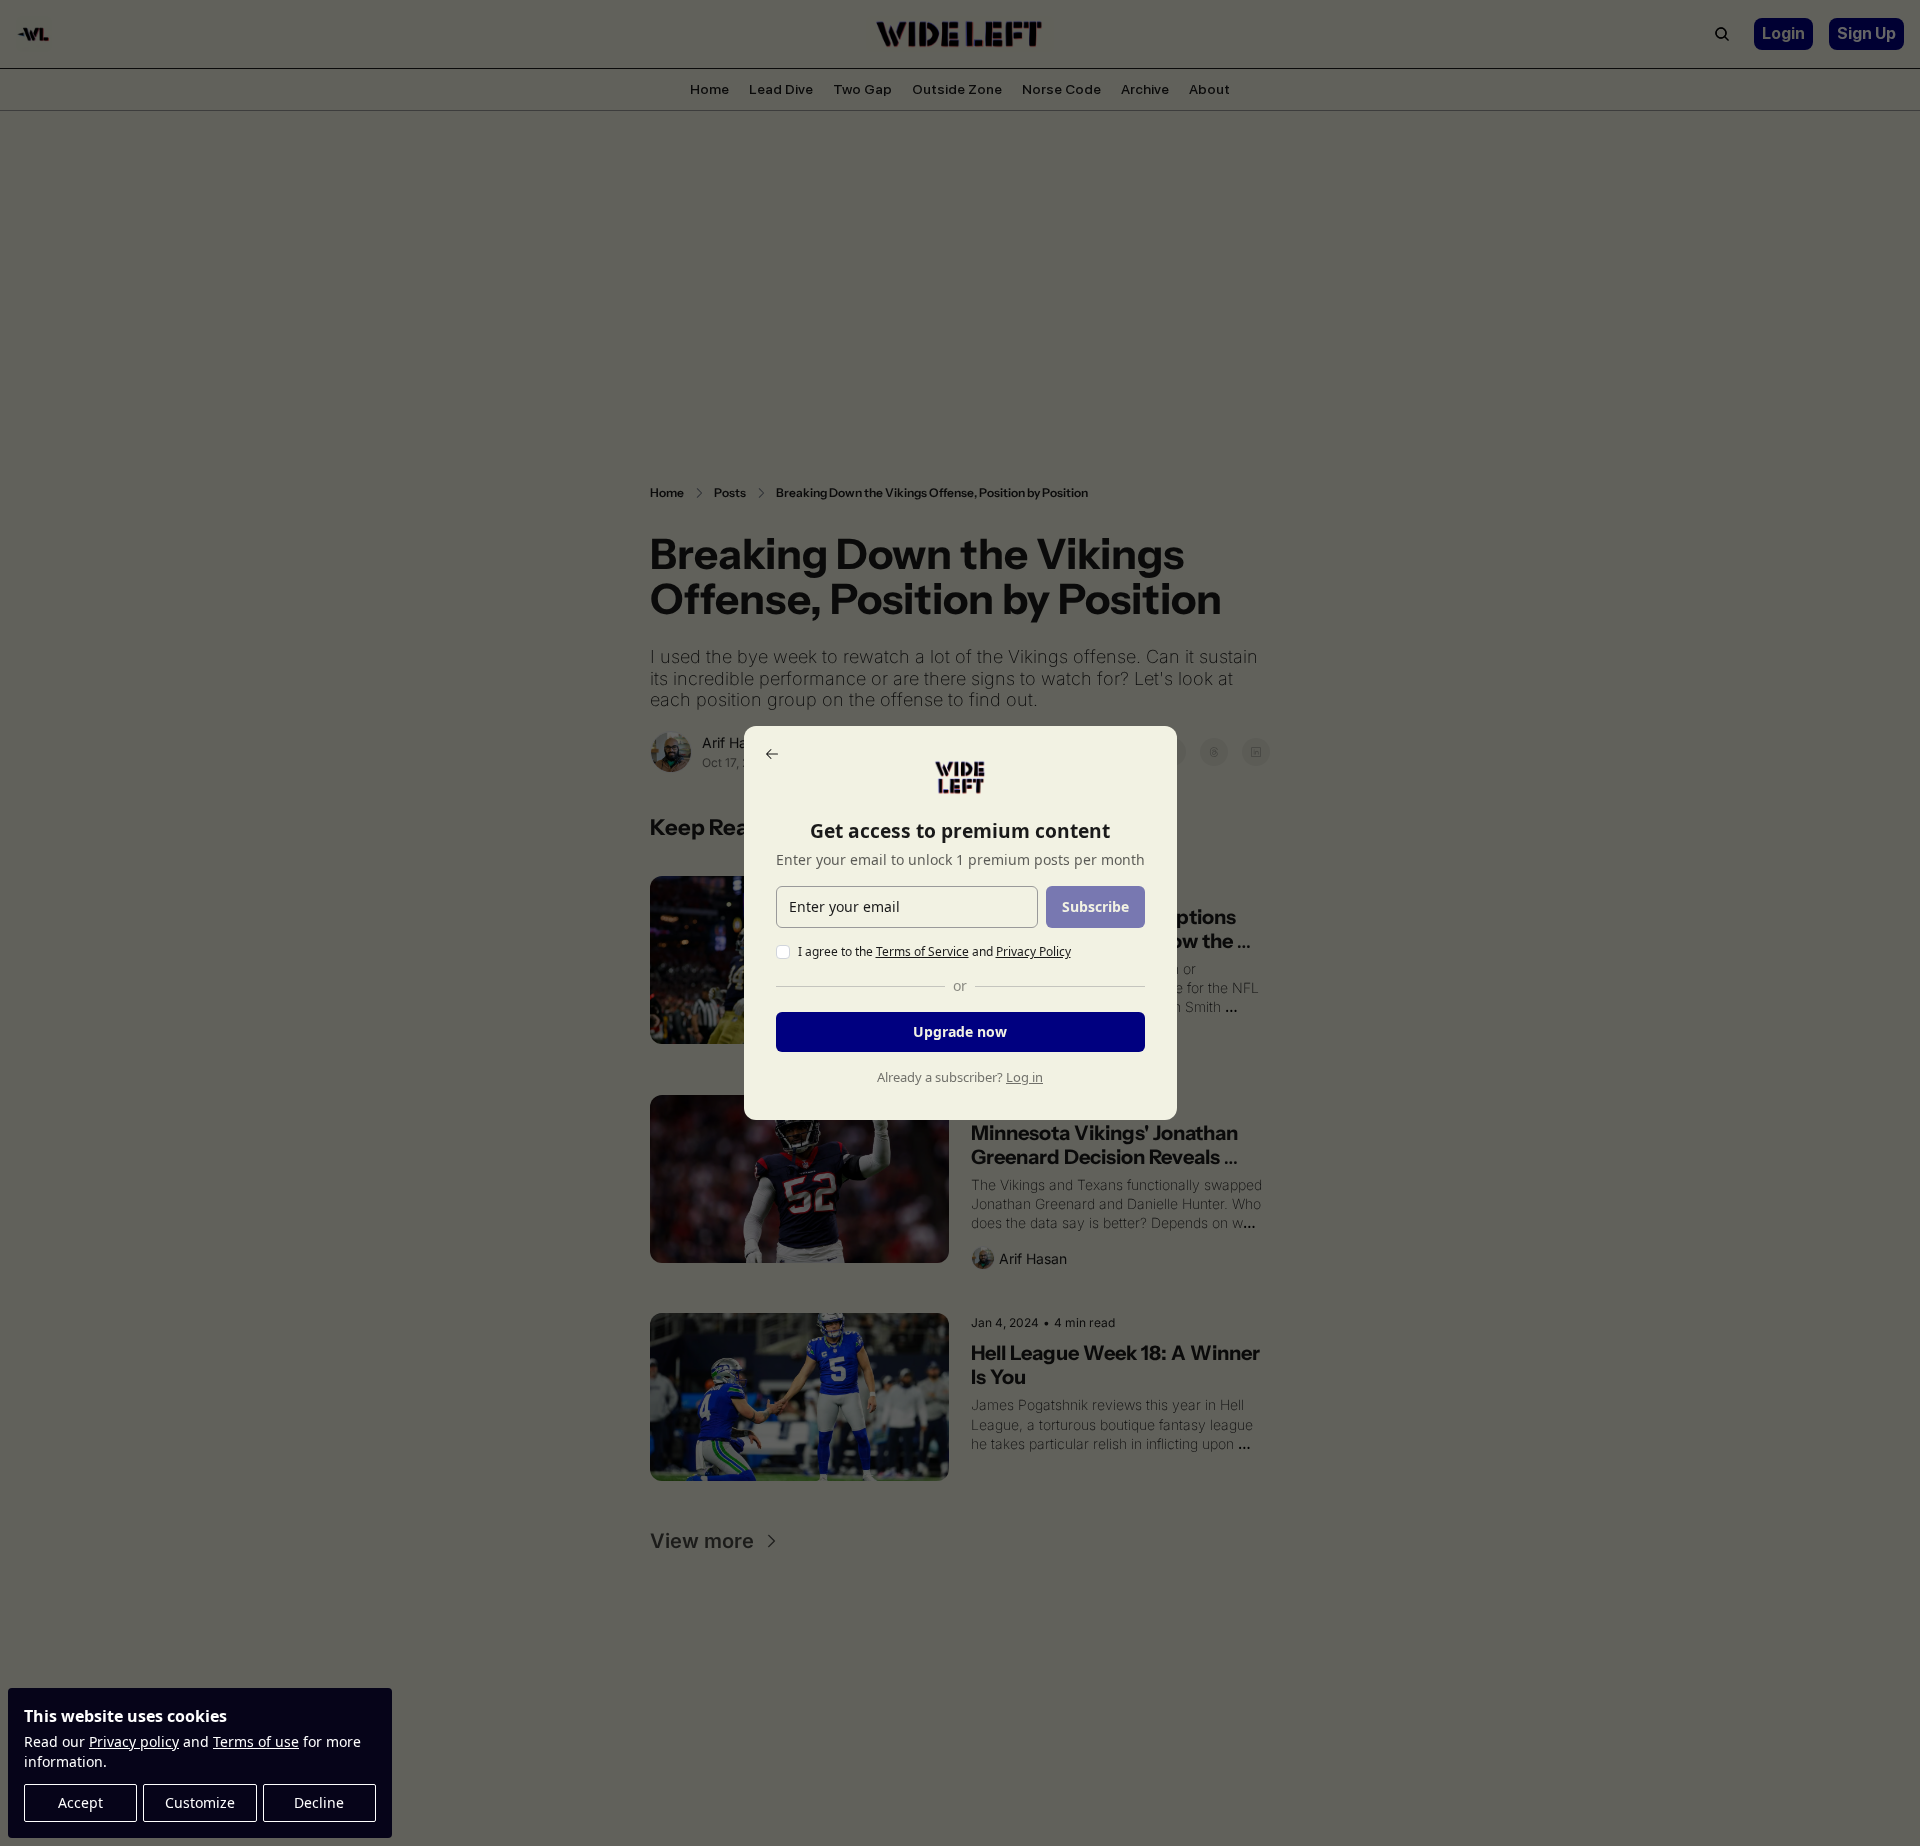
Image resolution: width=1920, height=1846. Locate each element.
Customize (200, 1802)
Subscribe (1095, 906)
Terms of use (256, 1741)
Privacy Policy (1033, 951)
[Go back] (772, 754)
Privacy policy (134, 1741)
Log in (1024, 1077)
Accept (80, 1802)
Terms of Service (922, 951)
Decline (319, 1802)
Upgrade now (960, 1031)
